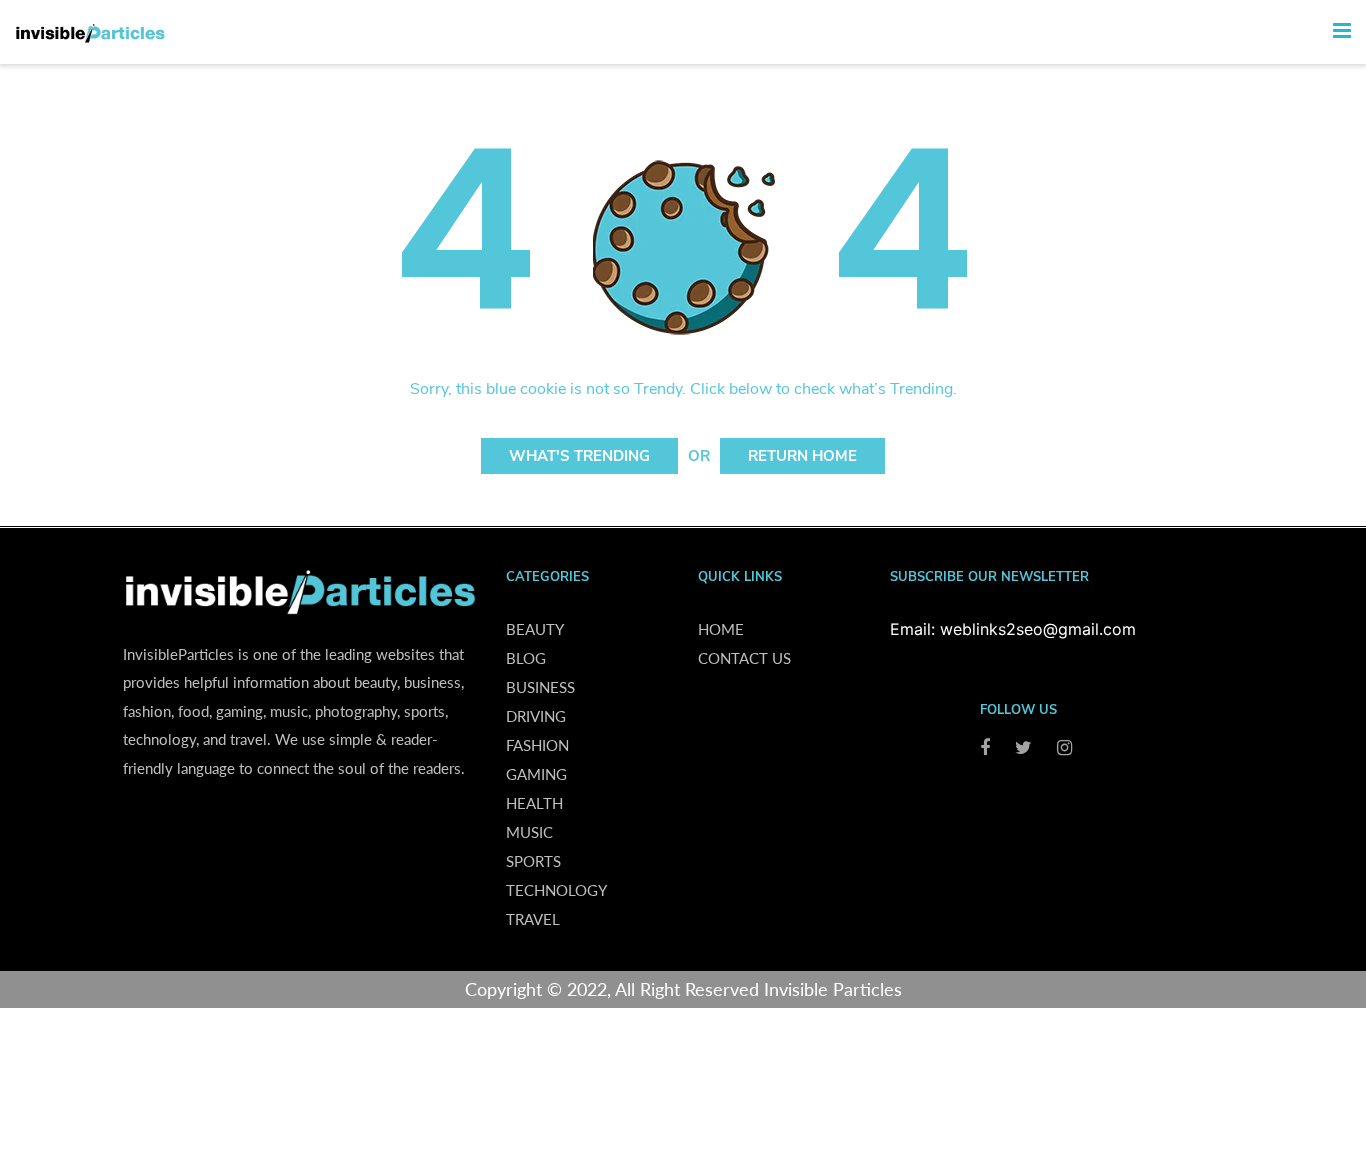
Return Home (802, 456)
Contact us (744, 658)
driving (536, 716)
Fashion (537, 745)
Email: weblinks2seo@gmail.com (1013, 629)
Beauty (535, 629)
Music (529, 832)
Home (721, 629)
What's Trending (579, 456)
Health (534, 803)
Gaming (536, 774)
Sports (533, 861)
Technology (556, 890)
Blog (526, 658)
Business (540, 687)
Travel (533, 919)
